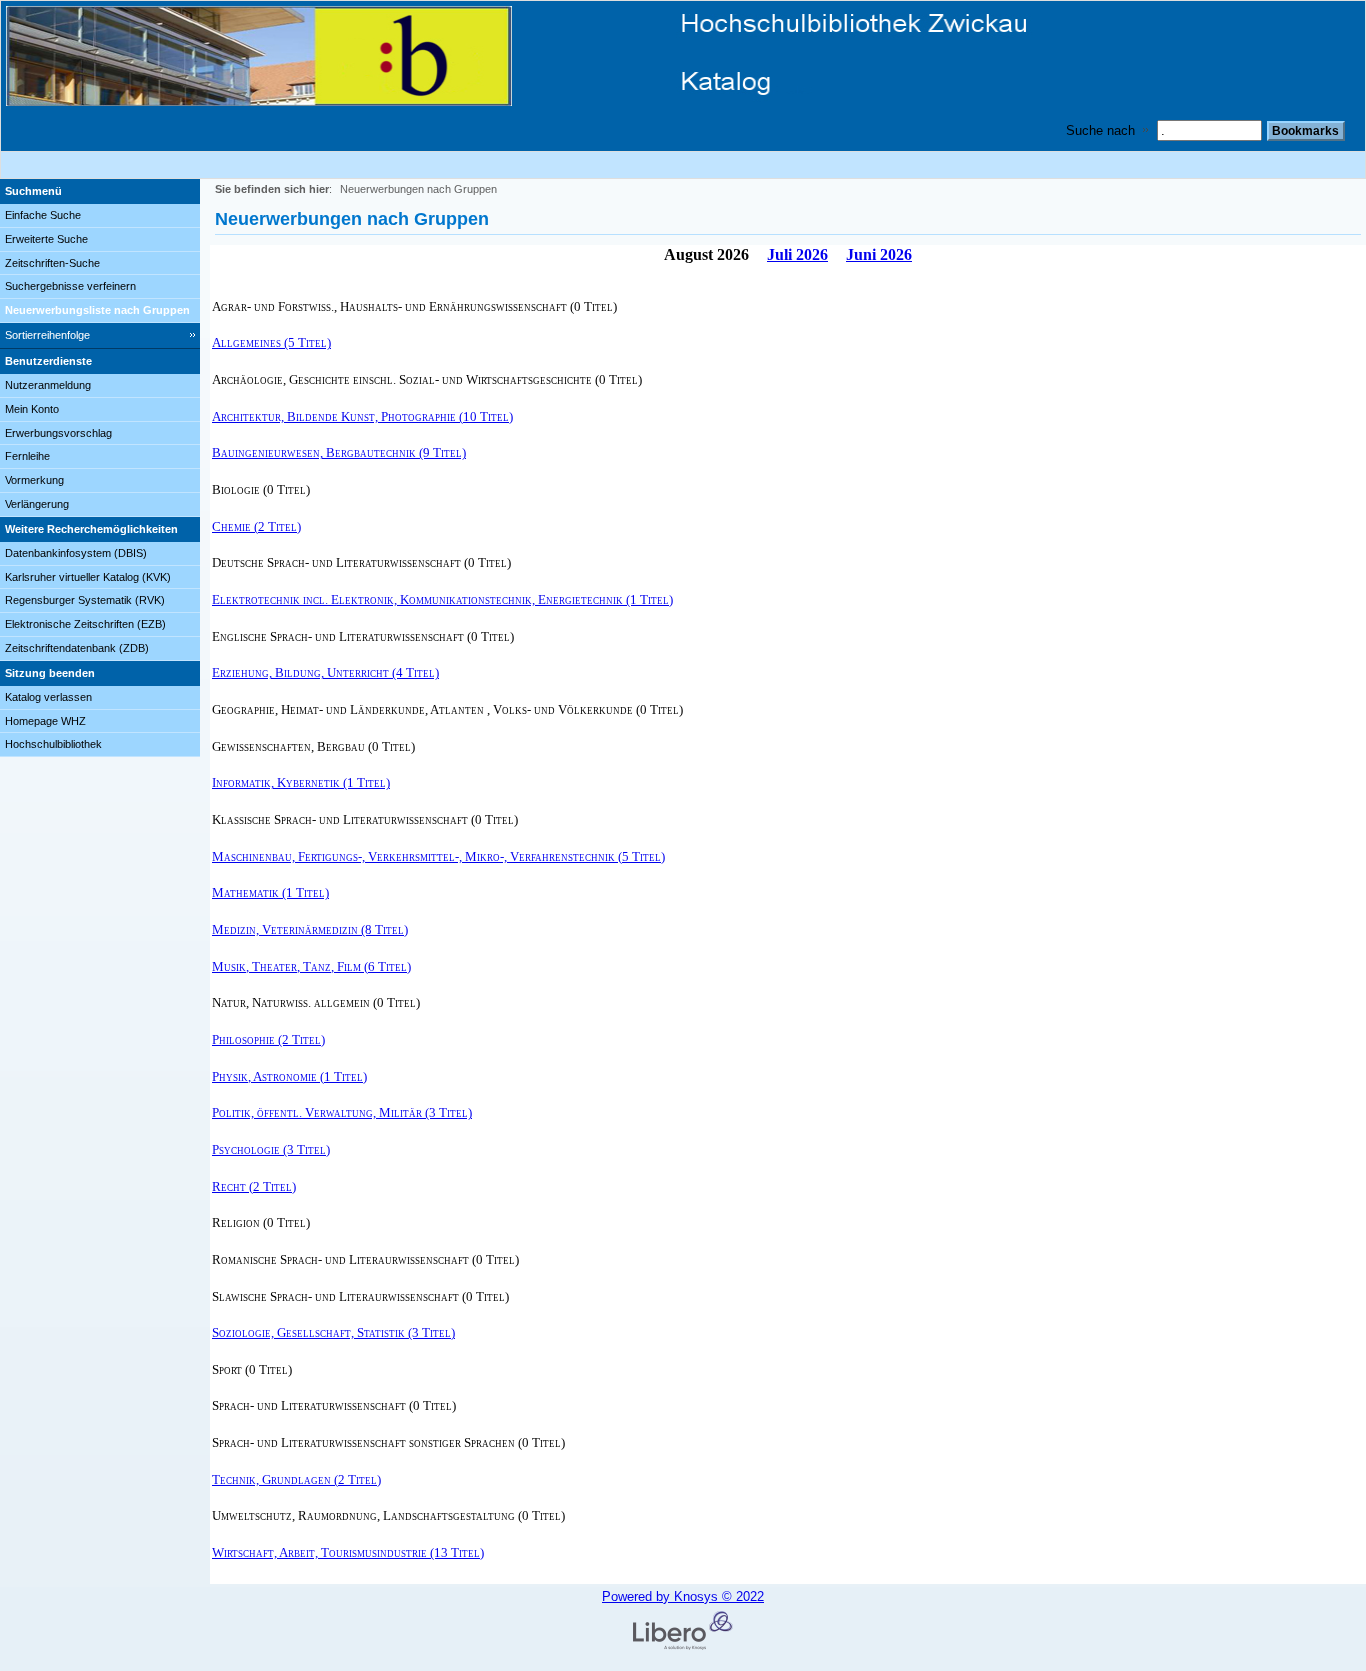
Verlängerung (37, 504)
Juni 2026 (879, 254)
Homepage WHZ (45, 721)
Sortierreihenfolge (47, 335)
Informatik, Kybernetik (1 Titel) (301, 782)
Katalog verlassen (48, 697)
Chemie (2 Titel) (256, 526)
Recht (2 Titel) (254, 1186)
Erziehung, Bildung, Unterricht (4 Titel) (325, 672)
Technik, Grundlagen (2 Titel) (296, 1479)
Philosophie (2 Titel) (268, 1039)
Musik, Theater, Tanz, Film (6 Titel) (311, 966)
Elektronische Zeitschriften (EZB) (85, 624)
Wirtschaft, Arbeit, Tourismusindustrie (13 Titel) (348, 1552)
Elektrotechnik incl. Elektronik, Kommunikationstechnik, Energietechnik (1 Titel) (442, 599)
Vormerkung (34, 480)
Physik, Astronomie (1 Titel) (289, 1076)
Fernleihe (27, 456)
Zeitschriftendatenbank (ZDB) (77, 648)
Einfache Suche (43, 215)
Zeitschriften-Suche (52, 263)
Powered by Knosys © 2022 (683, 1596)
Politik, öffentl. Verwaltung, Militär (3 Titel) (342, 1112)
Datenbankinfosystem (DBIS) (76, 553)
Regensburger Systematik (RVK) (85, 600)
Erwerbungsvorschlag (58, 433)
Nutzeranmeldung (48, 385)
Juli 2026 (797, 254)
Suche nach (1100, 130)
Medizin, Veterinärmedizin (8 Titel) (310, 929)
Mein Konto (32, 409)
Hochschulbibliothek (53, 744)
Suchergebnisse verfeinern (70, 286)
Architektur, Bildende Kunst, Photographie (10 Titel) (362, 416)
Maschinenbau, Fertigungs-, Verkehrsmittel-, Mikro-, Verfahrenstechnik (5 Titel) (438, 856)
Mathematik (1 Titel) (270, 892)
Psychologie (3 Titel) (271, 1149)
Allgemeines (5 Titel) (271, 342)
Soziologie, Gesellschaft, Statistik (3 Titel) (333, 1332)
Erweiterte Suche (46, 239)
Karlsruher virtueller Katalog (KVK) (88, 577)
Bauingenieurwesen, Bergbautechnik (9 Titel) (339, 452)
